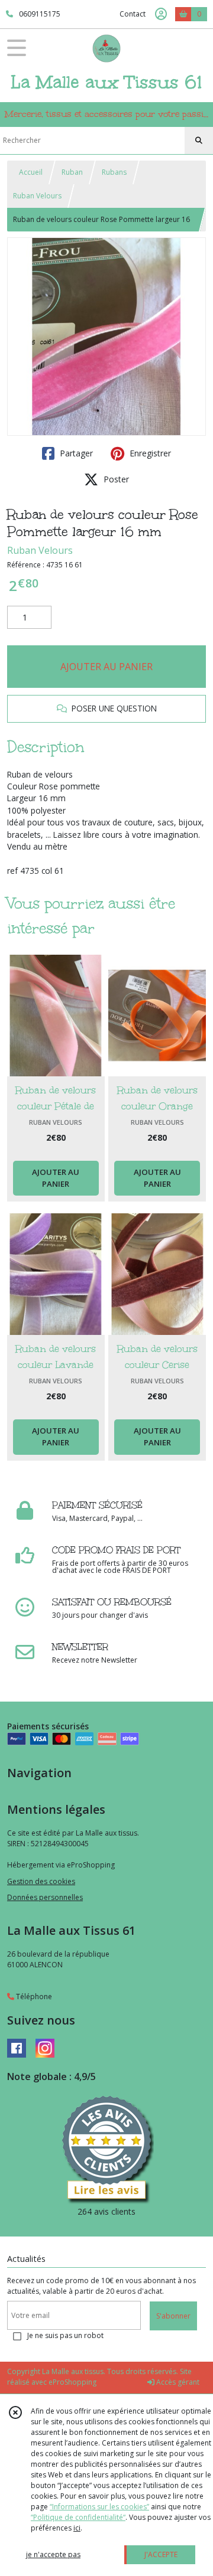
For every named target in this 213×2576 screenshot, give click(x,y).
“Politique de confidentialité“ (78, 2517)
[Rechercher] (199, 141)
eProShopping (72, 2382)
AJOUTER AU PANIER (106, 667)
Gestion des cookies (41, 1881)
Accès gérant (177, 2382)
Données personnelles (45, 1897)
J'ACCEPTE (161, 2554)
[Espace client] (161, 14)
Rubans (114, 172)
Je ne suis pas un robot (65, 2335)
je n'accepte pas (53, 2554)
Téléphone (33, 1997)
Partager (75, 453)
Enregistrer (149, 453)
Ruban (72, 172)
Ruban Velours (37, 196)
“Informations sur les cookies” (99, 2507)
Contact (133, 14)
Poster (115, 479)
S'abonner (173, 2316)
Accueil (31, 172)
